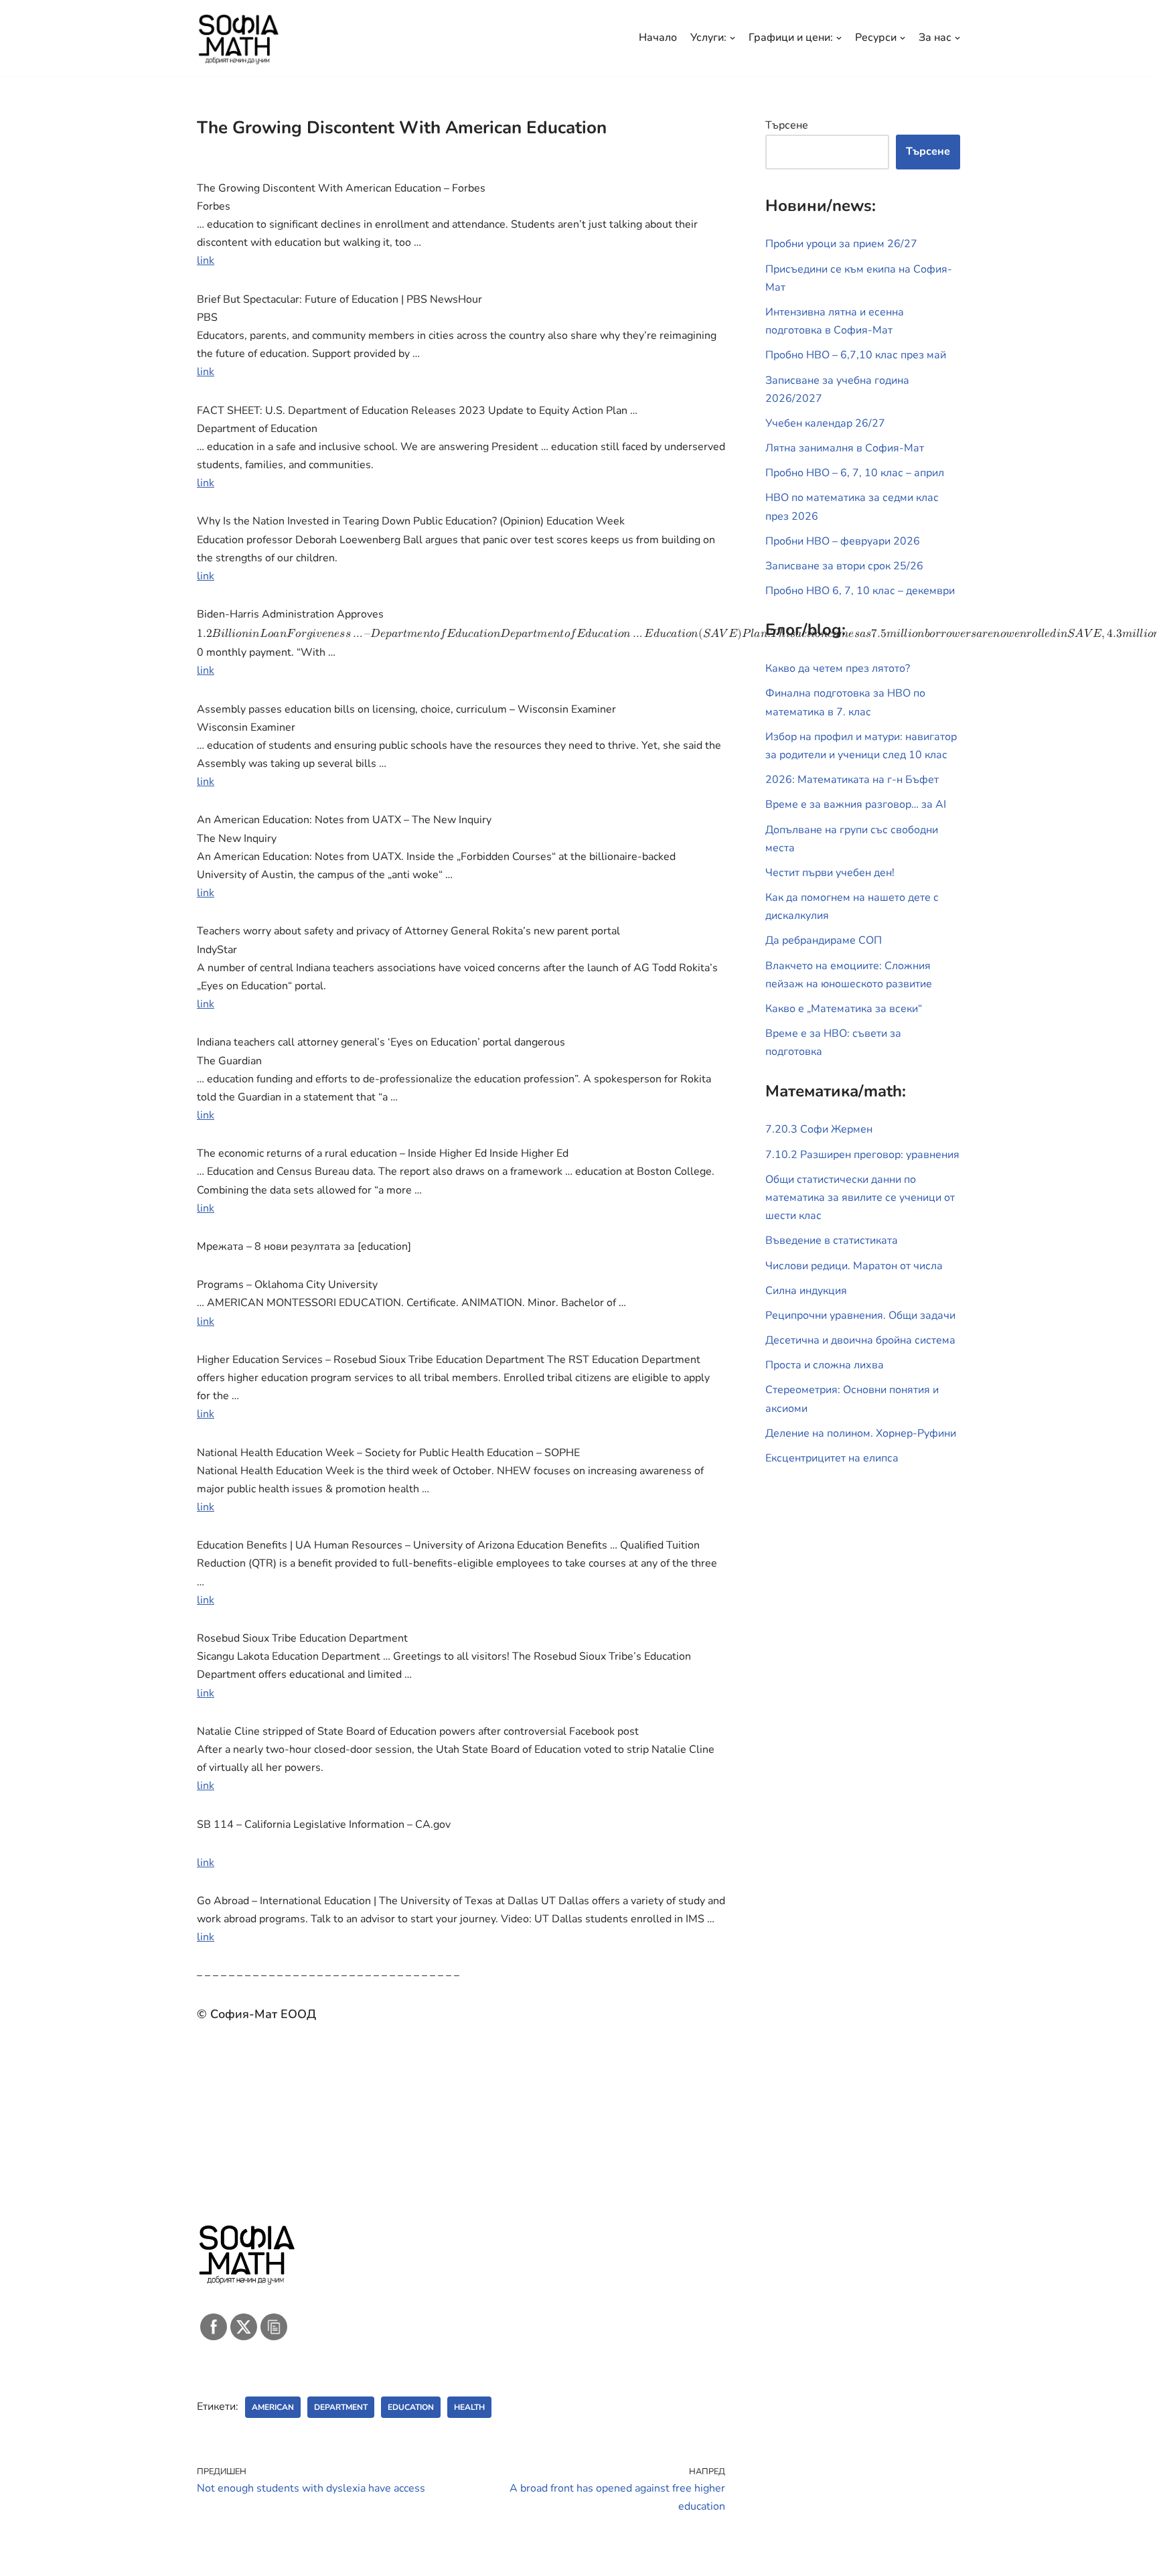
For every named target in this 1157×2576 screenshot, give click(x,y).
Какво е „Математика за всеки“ (844, 1009)
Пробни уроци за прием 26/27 (841, 244)
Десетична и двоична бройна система (860, 1340)
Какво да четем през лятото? (838, 668)
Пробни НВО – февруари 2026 (843, 541)
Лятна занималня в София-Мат (845, 448)
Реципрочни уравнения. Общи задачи (860, 1315)
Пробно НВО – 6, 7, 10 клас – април (855, 473)
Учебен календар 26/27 (825, 423)
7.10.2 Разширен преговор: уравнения (862, 1155)
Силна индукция (806, 1291)
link (206, 261)
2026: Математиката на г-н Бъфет (852, 780)
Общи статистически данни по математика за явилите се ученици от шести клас (860, 1198)
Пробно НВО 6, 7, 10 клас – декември (860, 591)
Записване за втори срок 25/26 (844, 566)
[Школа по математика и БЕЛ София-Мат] (239, 38)
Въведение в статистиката (832, 1240)
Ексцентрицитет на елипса (832, 1458)
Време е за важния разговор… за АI (856, 804)
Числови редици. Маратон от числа (854, 1266)
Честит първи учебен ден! (830, 873)
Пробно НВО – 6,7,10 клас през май (856, 355)
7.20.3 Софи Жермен (819, 1129)
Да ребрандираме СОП (824, 940)
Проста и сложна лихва (825, 1365)
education (411, 2407)
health (469, 2407)
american (273, 2407)
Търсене (787, 125)
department (341, 2407)
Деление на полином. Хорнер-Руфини (861, 1433)
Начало (658, 38)
